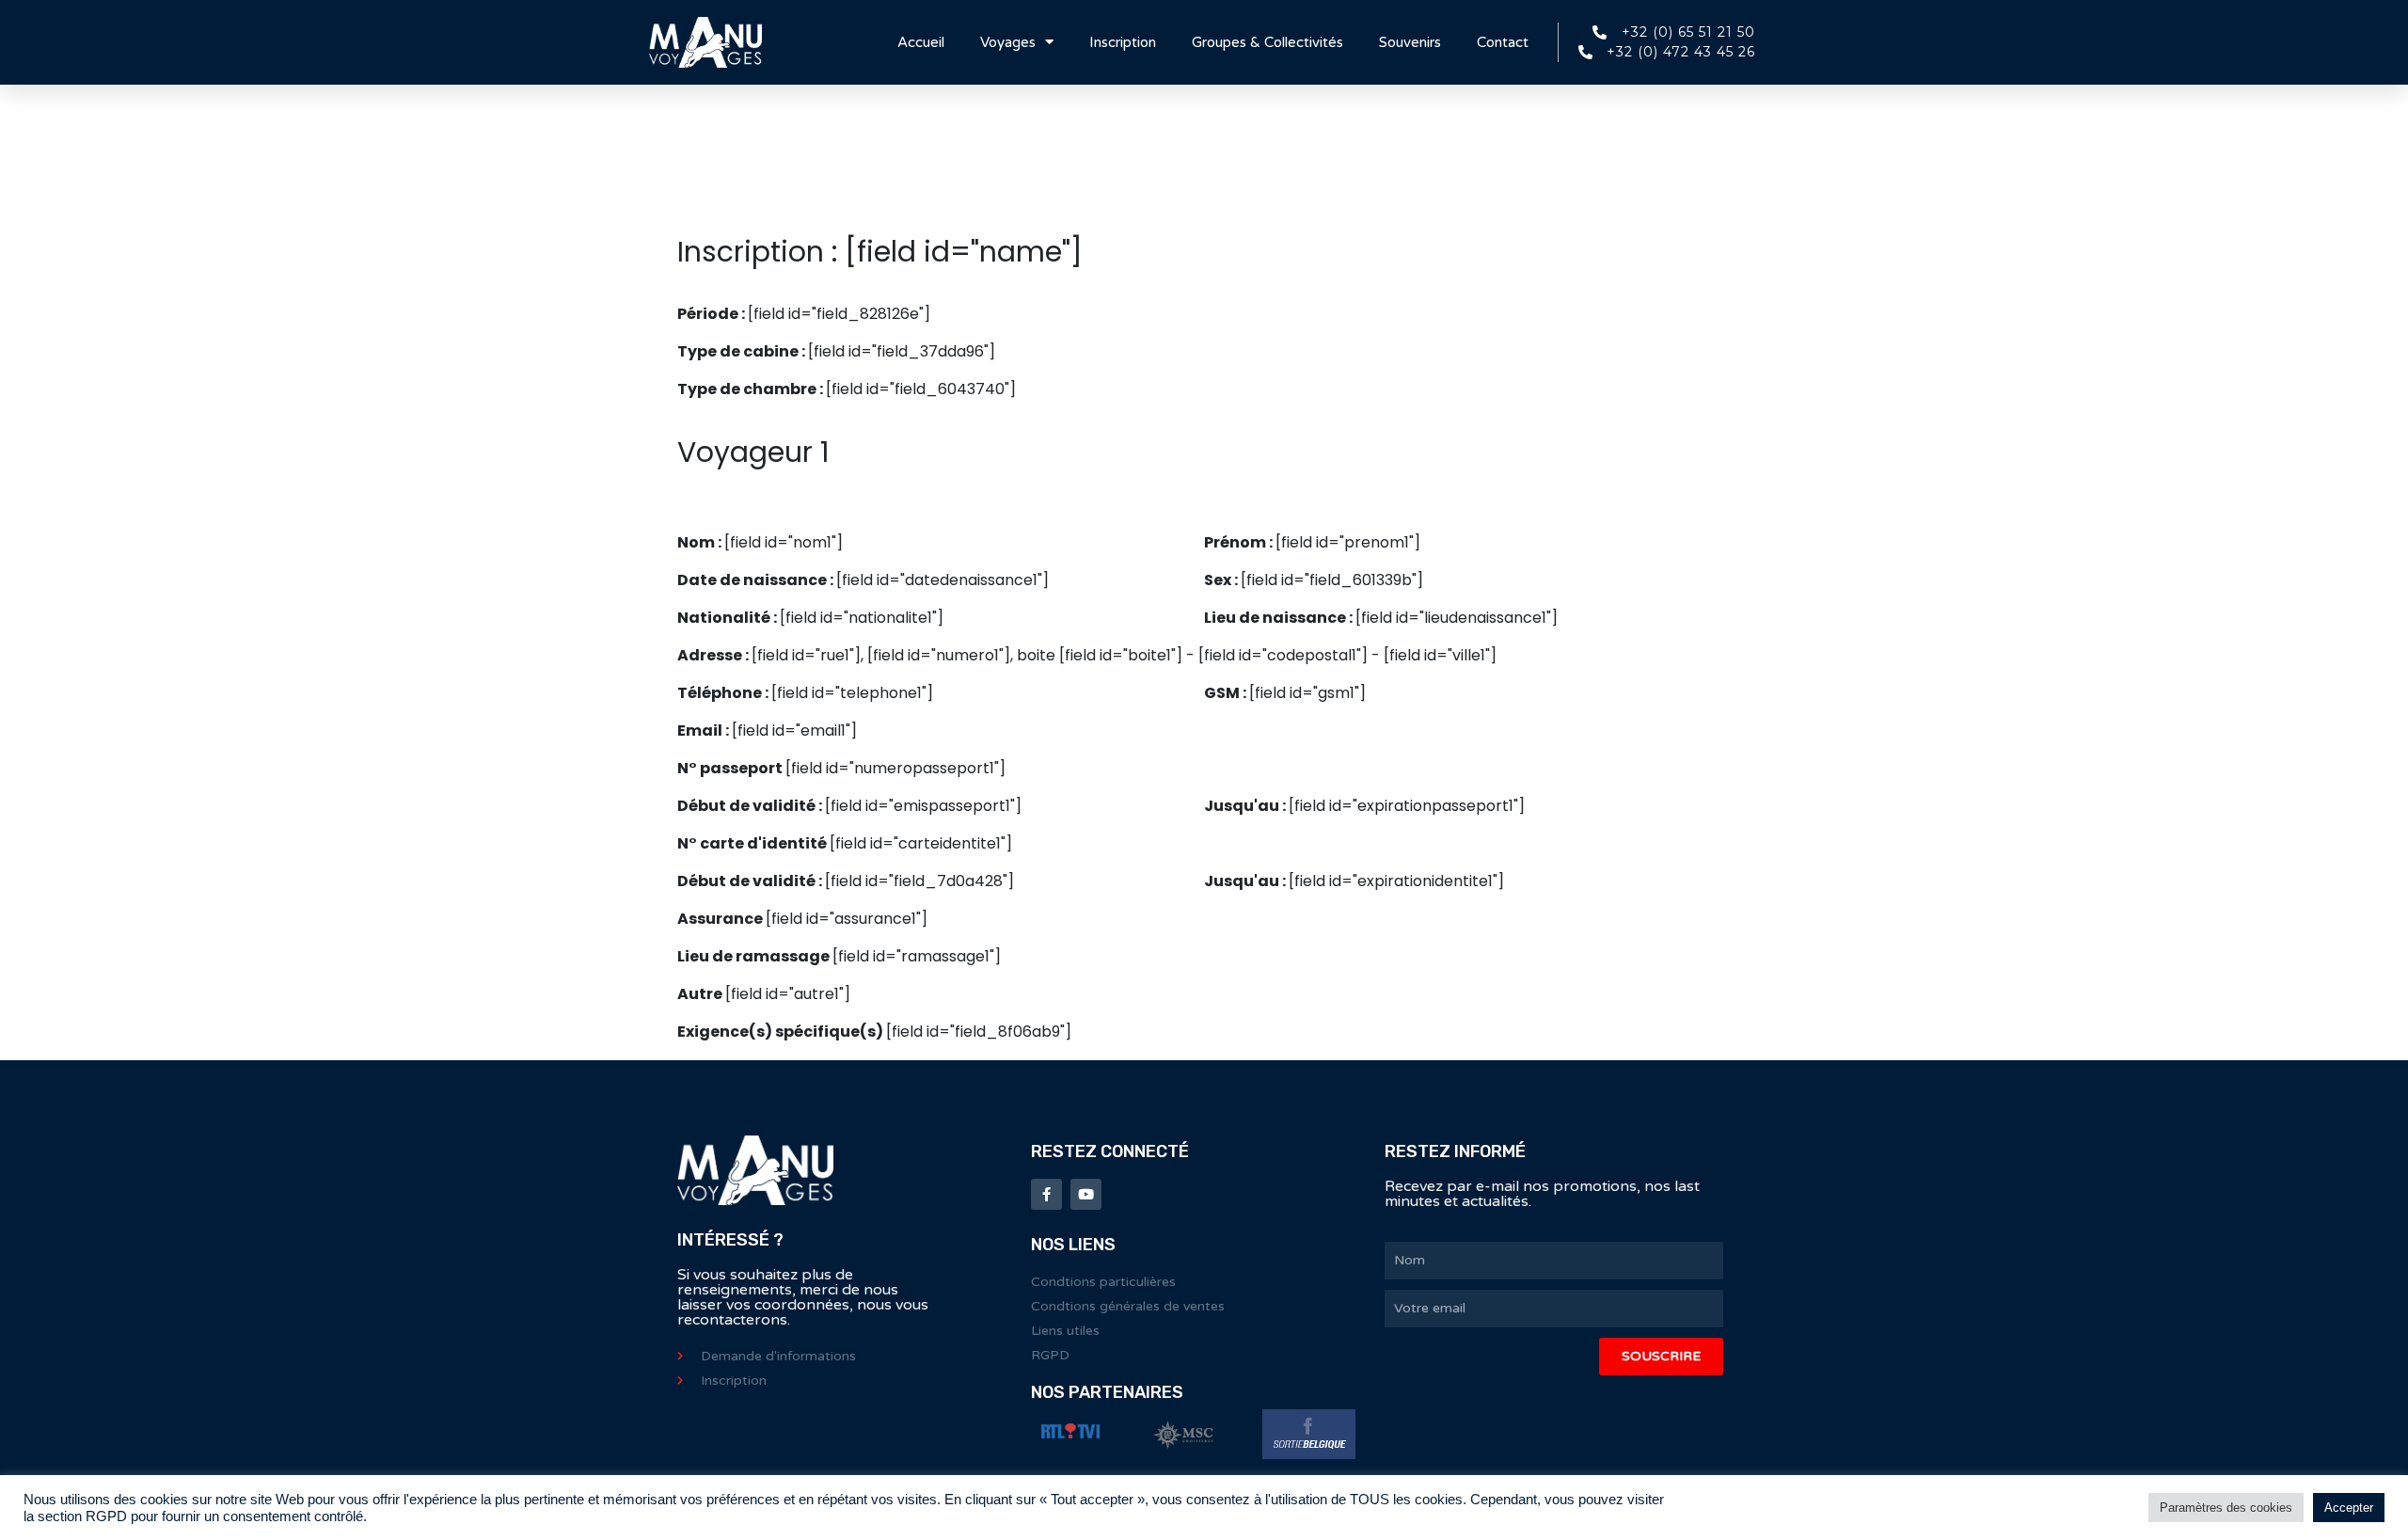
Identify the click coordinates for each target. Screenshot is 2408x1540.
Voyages (1008, 42)
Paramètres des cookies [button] (2226, 1508)
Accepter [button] (2349, 1508)
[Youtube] (1086, 1194)
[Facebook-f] (1046, 1194)
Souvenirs (1410, 42)
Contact (1503, 42)
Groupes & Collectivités (1267, 42)
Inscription (1123, 42)
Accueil (921, 42)
